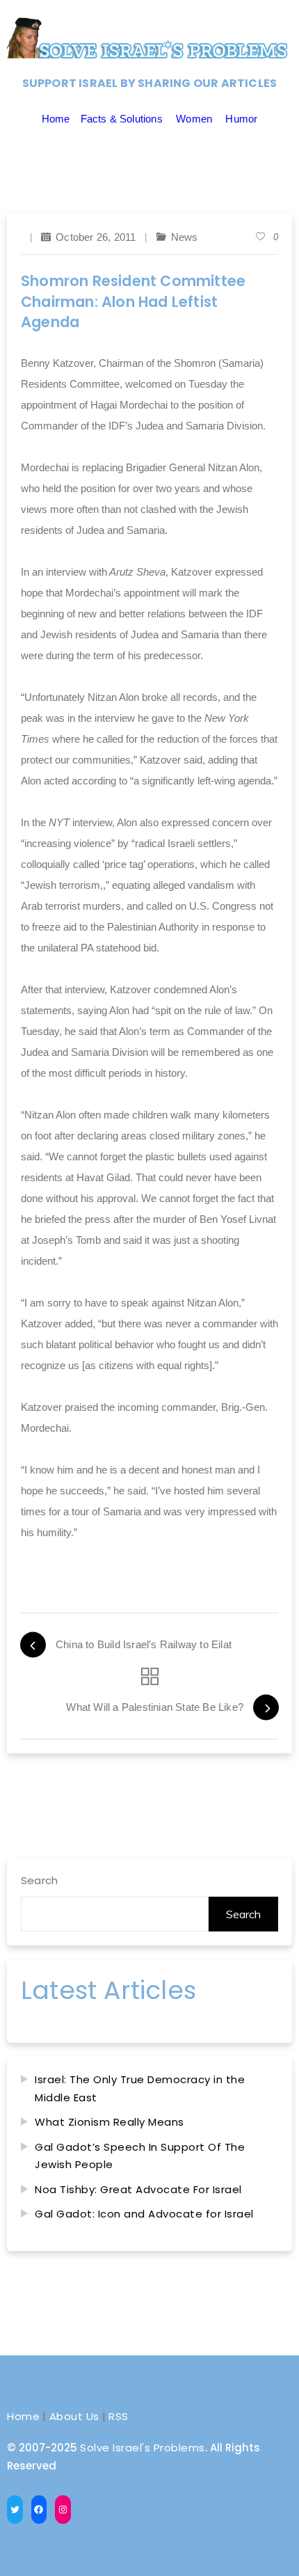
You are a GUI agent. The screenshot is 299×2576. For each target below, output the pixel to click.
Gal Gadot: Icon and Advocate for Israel (144, 2214)
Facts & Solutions (122, 119)
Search (39, 1880)
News (185, 237)
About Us (74, 2416)
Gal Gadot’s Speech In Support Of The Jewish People (140, 2156)
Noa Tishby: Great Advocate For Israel (138, 2189)
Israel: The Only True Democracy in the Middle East (140, 2088)
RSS (119, 2416)
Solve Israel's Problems (143, 2448)
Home (56, 119)
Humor (241, 119)
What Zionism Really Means (110, 2122)
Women (194, 119)
